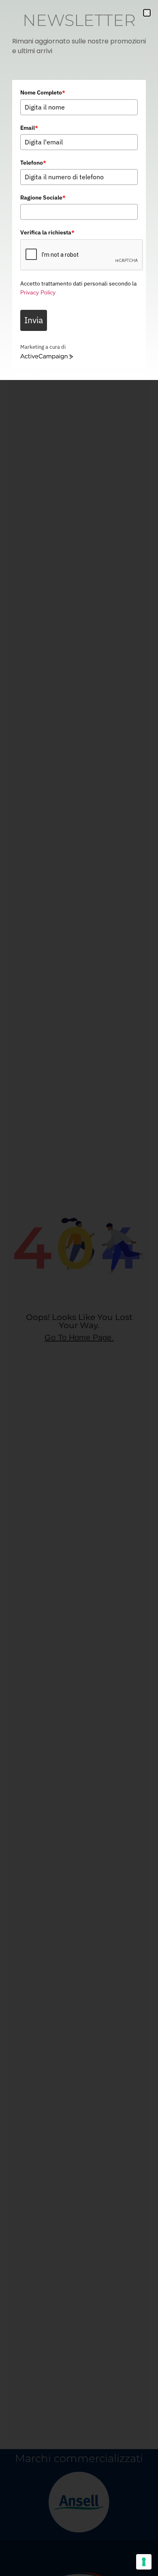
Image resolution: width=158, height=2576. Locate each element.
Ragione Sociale (43, 197)
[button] (147, 13)
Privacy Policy (38, 292)
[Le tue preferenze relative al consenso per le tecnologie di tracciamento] (144, 2562)
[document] (79, 1288)
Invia (34, 320)
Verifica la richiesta (47, 232)
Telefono (33, 163)
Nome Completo (43, 92)
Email (29, 128)
